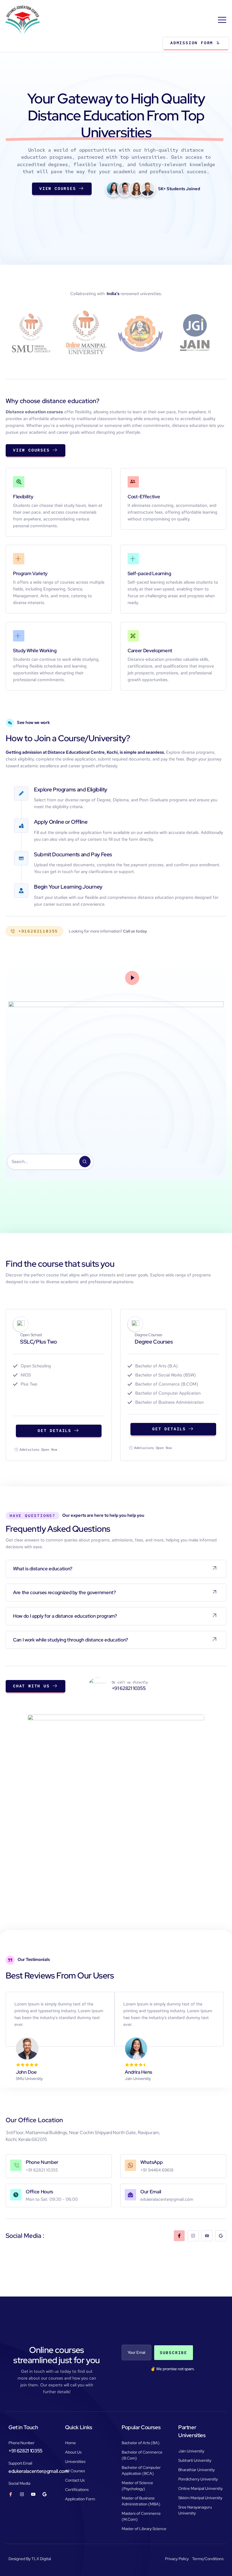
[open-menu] (223, 20)
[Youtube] (207, 2236)
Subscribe (174, 2353)
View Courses (58, 188)
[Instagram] (193, 2236)
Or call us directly (130, 1682)
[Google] (221, 2236)
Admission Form (192, 43)
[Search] (85, 1162)
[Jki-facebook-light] (179, 2236)
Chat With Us (31, 1686)
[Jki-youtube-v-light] (33, 2494)
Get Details (54, 1431)
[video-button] (132, 978)
